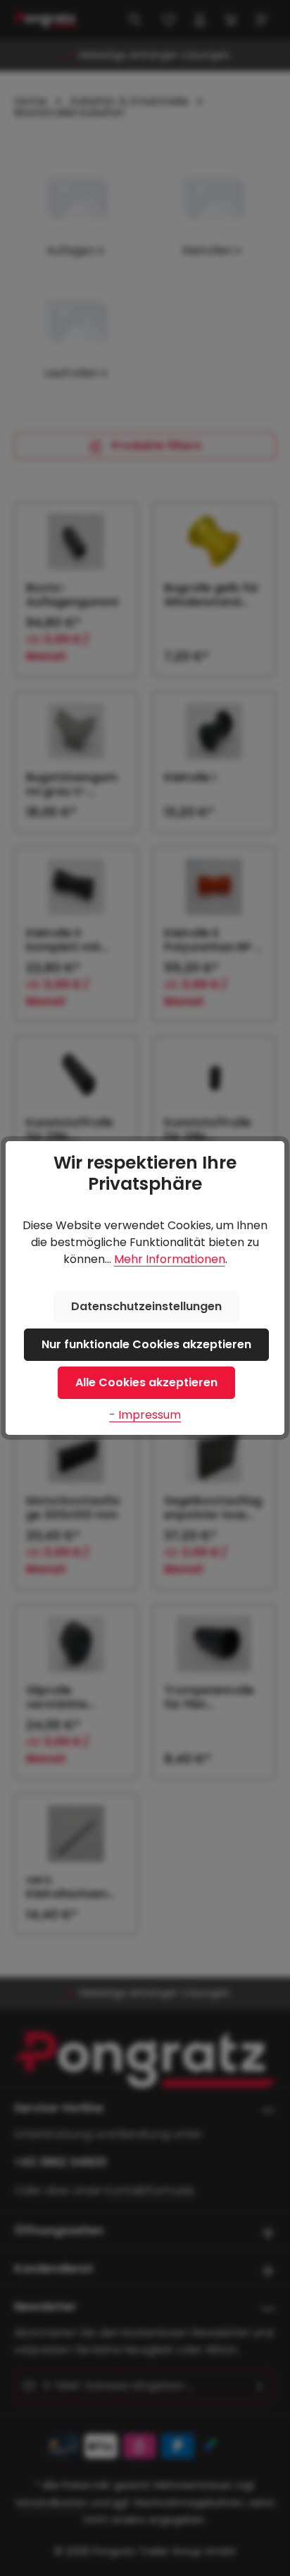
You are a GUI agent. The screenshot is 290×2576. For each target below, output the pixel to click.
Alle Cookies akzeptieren (146, 1382)
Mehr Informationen (170, 1259)
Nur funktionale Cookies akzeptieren (146, 1344)
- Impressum (145, 1415)
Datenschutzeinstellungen (146, 1306)
